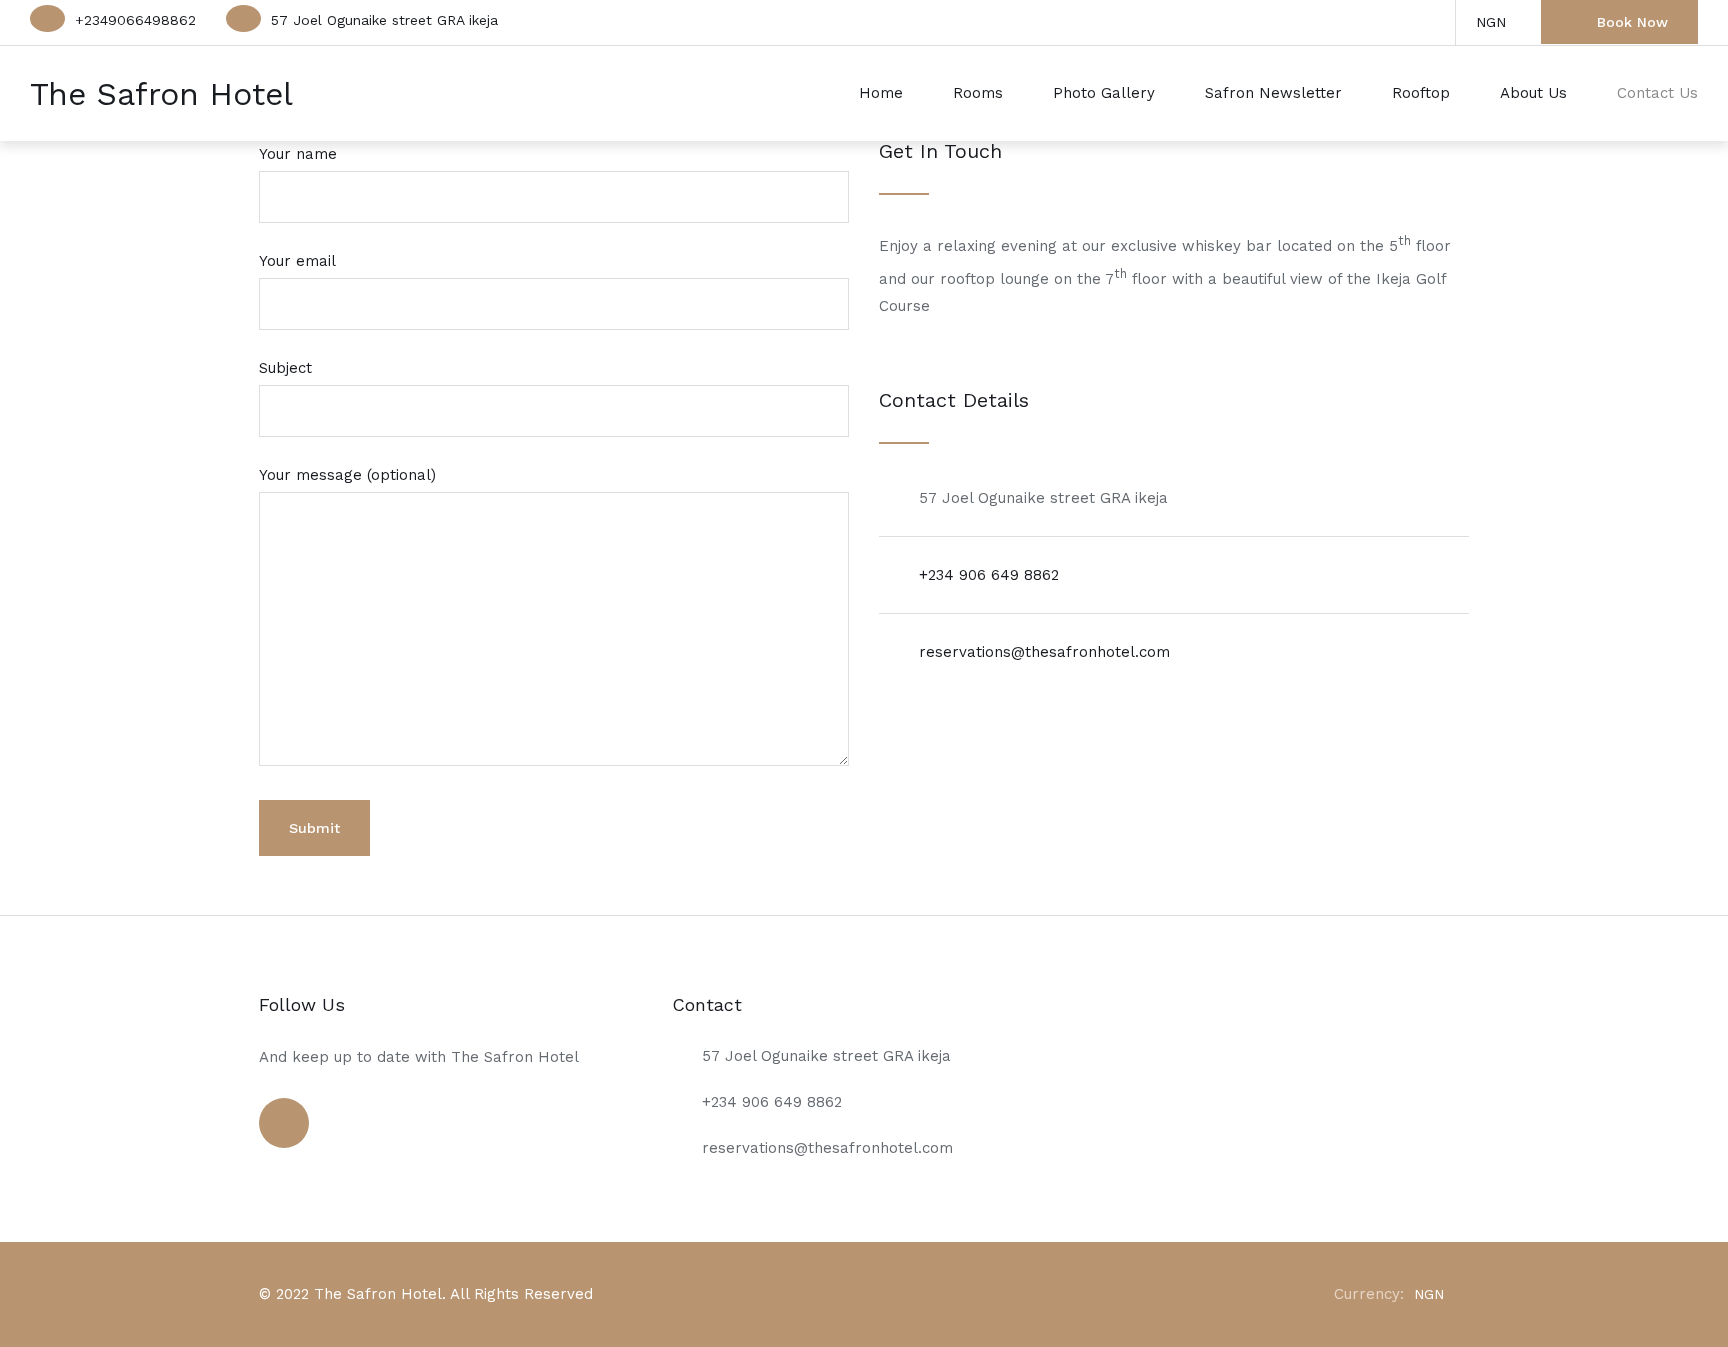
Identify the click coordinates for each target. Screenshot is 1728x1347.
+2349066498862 (135, 20)
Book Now (1632, 22)
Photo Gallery (1104, 93)
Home (881, 93)
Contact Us (1657, 93)
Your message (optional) (347, 475)
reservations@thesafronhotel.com (1044, 652)
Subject (285, 368)
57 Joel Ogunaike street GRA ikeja (384, 20)
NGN (1491, 22)
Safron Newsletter (1273, 93)
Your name (298, 154)
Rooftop (1421, 93)
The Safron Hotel (161, 94)
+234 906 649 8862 (989, 575)
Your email (297, 261)
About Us (1533, 93)
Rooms (978, 93)
